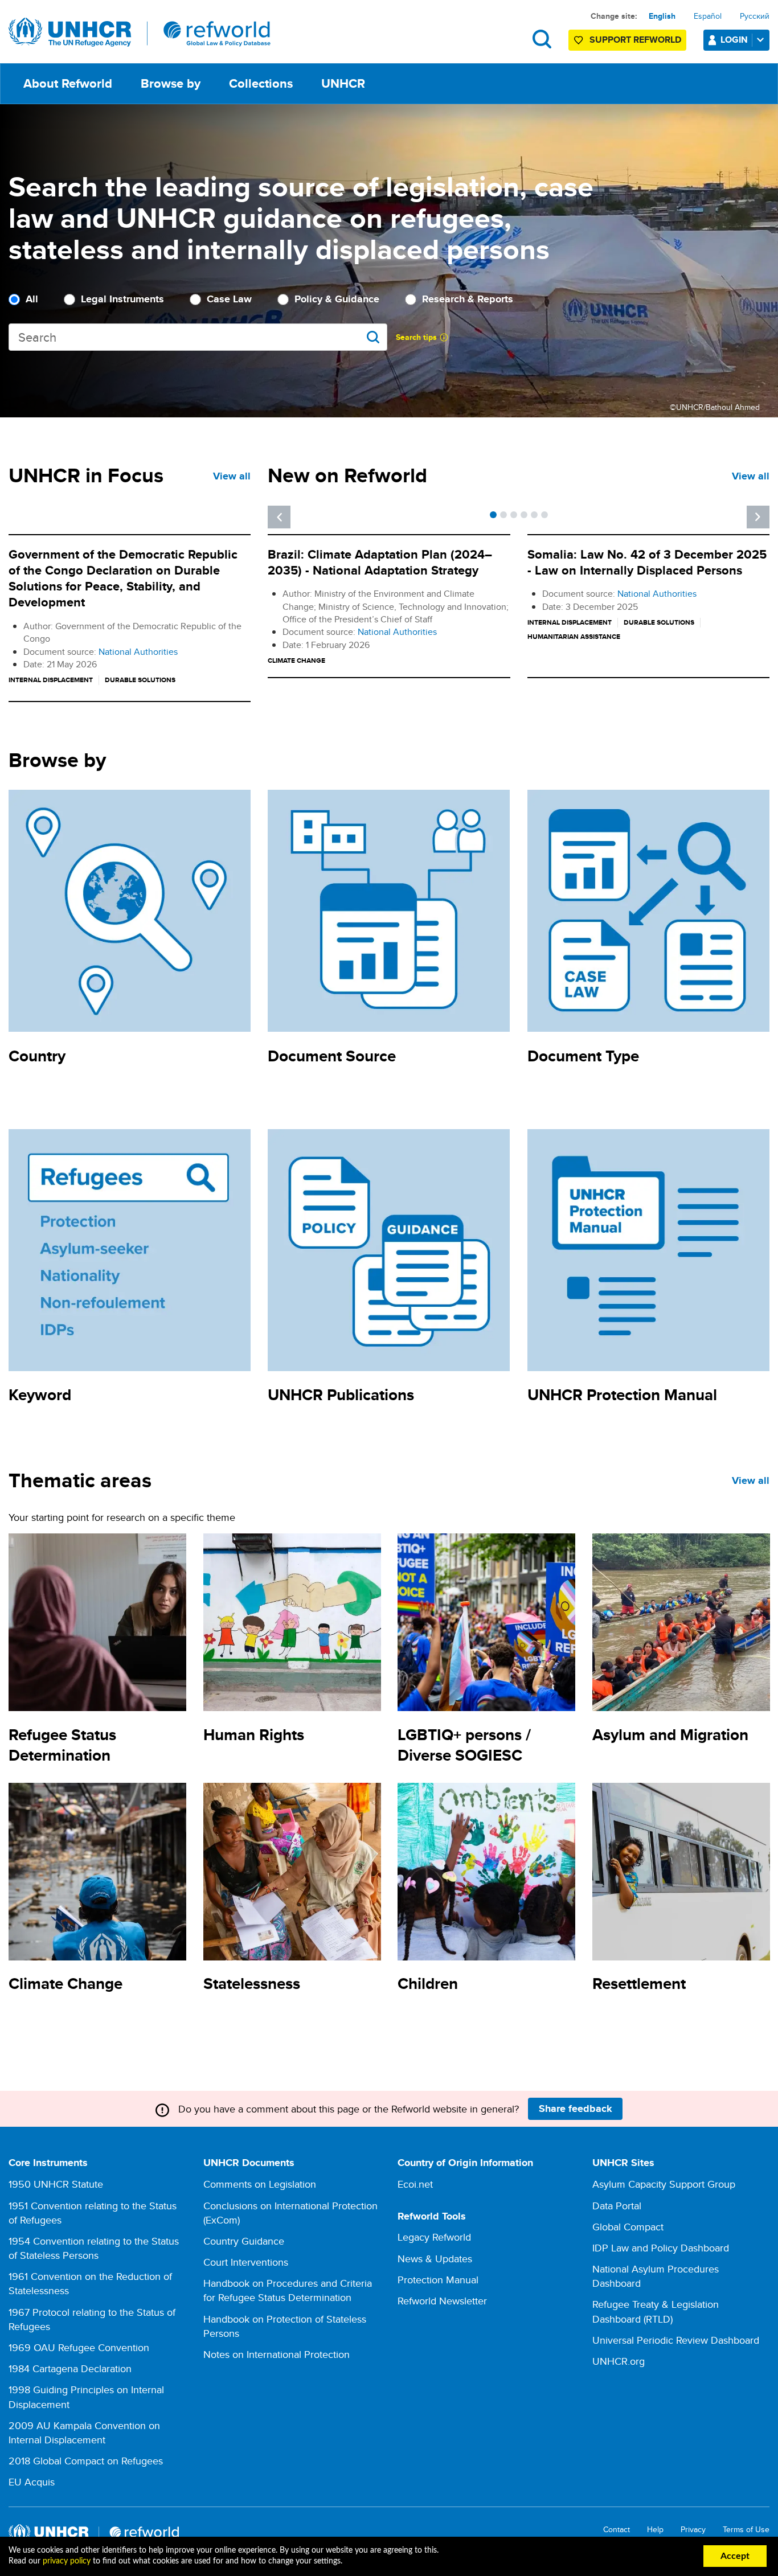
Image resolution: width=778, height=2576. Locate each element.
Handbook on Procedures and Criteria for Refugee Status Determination (288, 2290)
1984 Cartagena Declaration (70, 2368)
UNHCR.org (619, 2361)
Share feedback (576, 2109)
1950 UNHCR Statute (56, 2184)
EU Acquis (32, 2482)
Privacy (693, 2530)
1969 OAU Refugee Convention (79, 2347)
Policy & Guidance (337, 299)
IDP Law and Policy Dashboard (661, 2248)
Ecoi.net (415, 2184)
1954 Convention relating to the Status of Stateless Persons (94, 2248)
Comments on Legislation (260, 2184)
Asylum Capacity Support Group (664, 2184)
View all (232, 476)
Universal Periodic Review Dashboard (676, 2340)
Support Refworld (635, 40)
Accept (735, 2556)
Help (655, 2530)
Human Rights (254, 1735)
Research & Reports (468, 299)
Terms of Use (746, 2530)
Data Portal (617, 2206)
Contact (617, 2530)
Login (734, 40)
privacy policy (67, 2561)
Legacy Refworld (434, 2237)
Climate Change (65, 1984)
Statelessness (252, 1984)
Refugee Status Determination (62, 1745)
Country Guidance (244, 2241)
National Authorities (138, 652)
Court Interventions (246, 2262)
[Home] (140, 32)
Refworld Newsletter (442, 2301)
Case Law (229, 299)
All (32, 299)
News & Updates (435, 2259)
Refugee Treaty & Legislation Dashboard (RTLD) (656, 2311)
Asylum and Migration (670, 1735)
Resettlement (639, 1984)
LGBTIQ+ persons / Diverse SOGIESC (464, 1745)
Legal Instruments (122, 299)
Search (542, 39)
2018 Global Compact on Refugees (86, 2461)
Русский (755, 16)
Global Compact (628, 2227)
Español (708, 16)
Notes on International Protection (277, 2354)
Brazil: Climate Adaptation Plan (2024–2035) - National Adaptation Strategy (380, 562)
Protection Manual (438, 2280)
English (662, 16)
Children (428, 1984)
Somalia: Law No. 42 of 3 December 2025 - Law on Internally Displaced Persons (647, 562)
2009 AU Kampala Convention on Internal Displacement (84, 2433)
